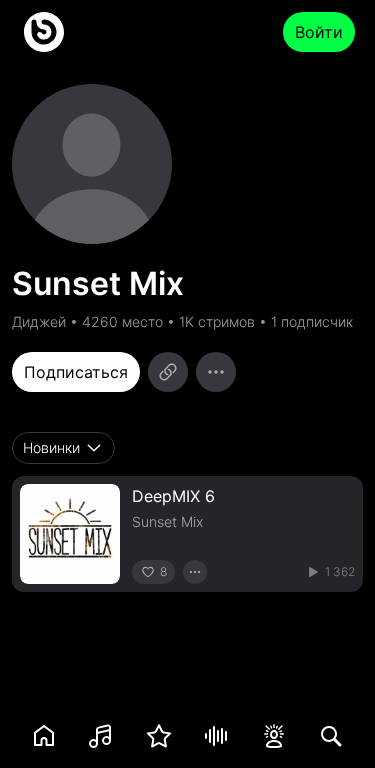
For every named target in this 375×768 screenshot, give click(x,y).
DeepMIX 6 (173, 496)
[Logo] (44, 32)
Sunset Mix (167, 521)
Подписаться (76, 372)
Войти (319, 32)
